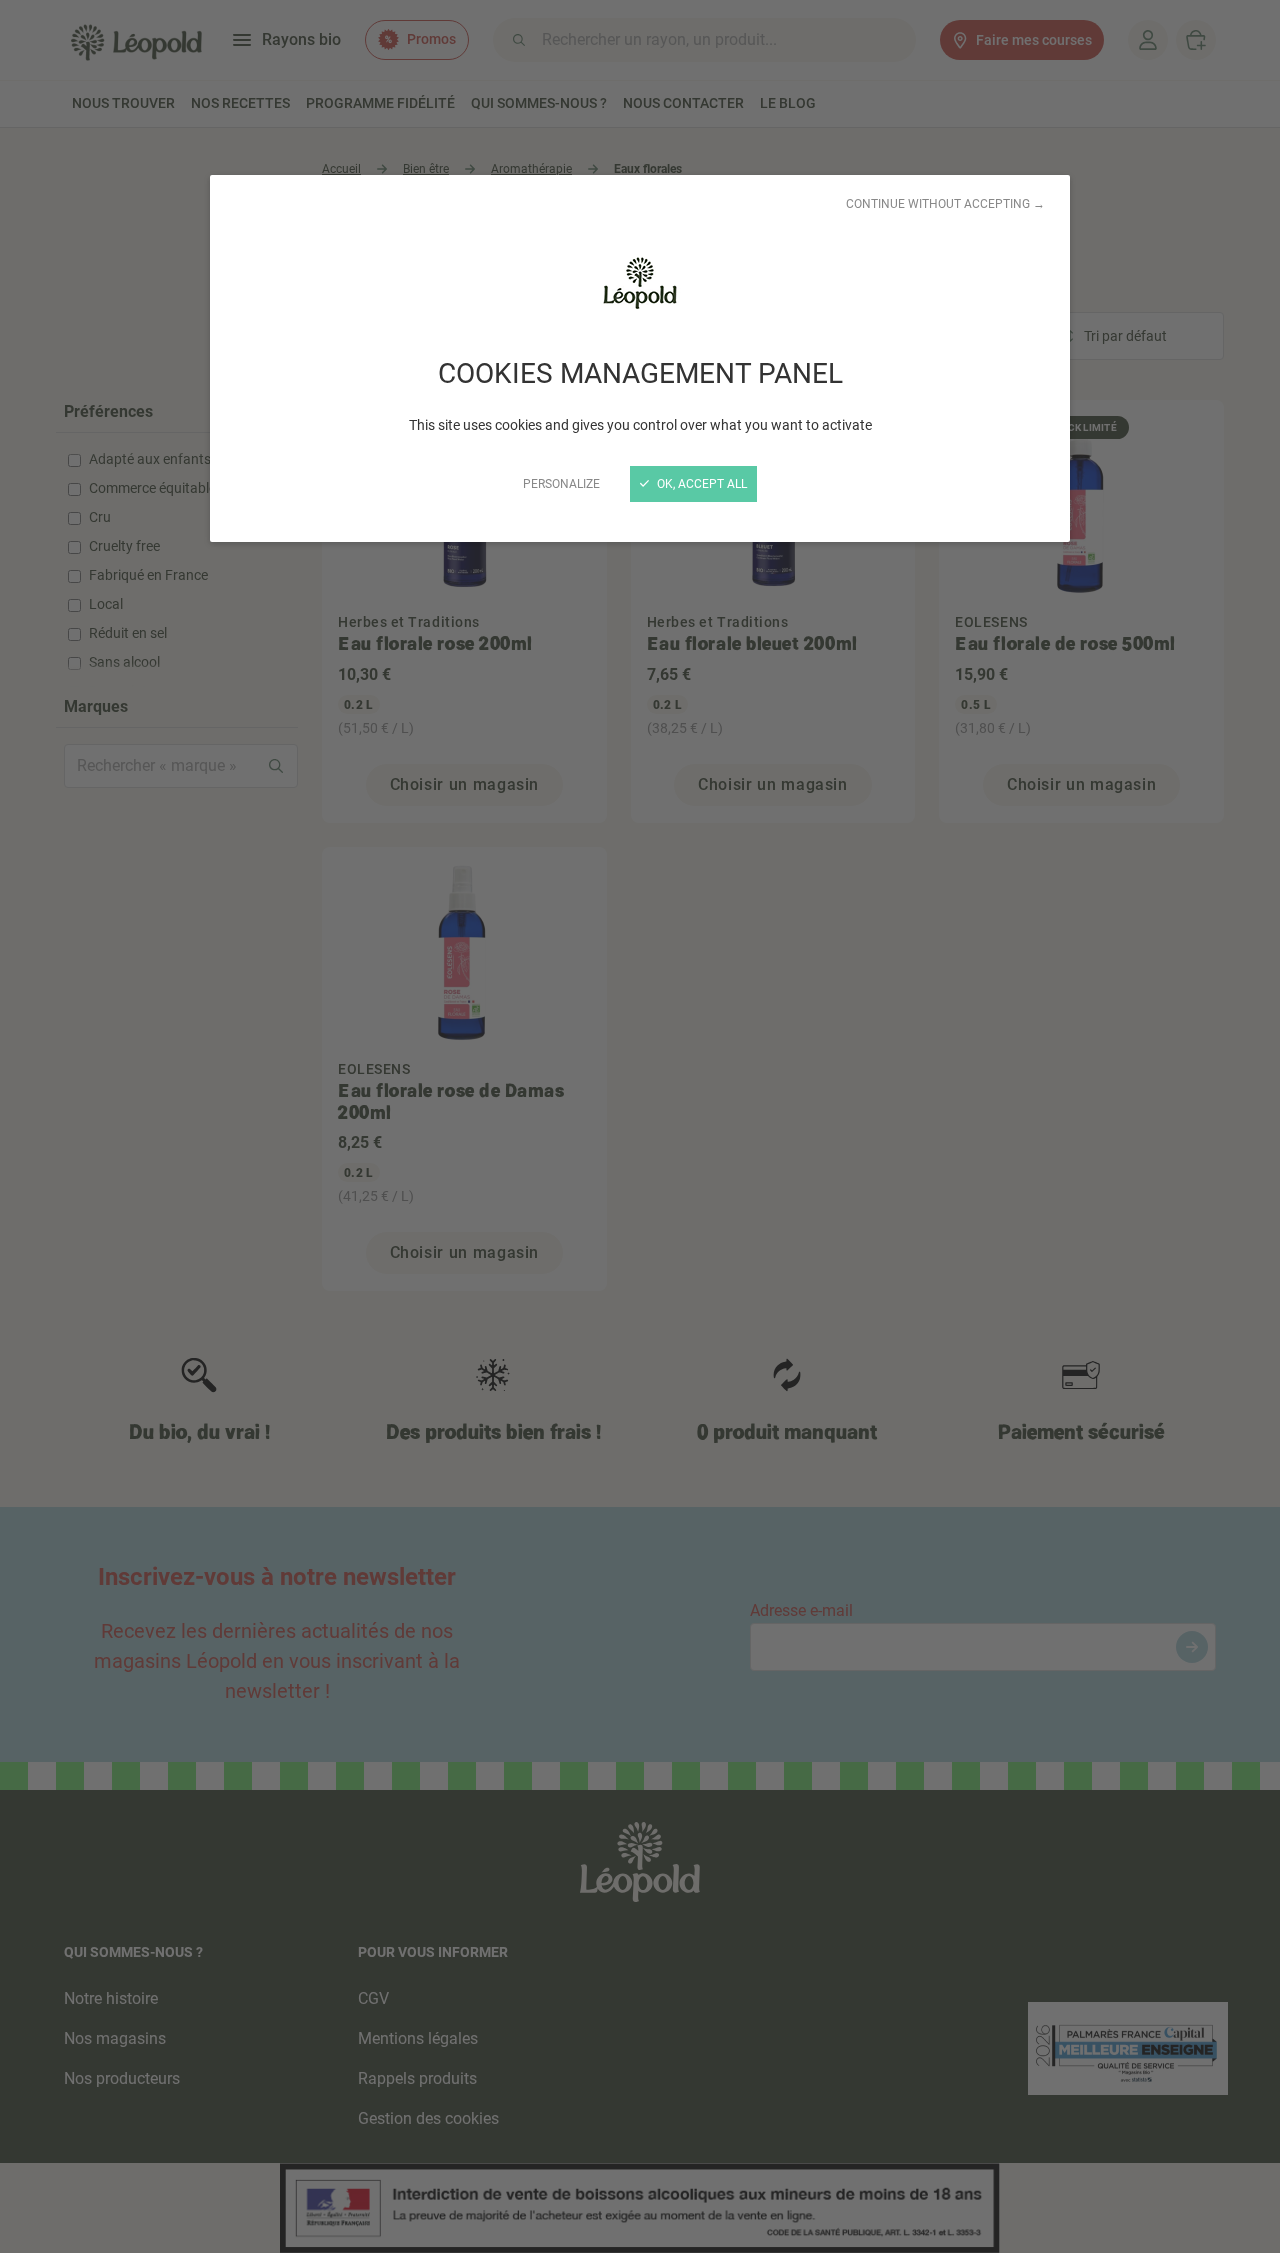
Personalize (561, 484)
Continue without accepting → (945, 204)
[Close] (640, 1126)
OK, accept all (700, 484)
